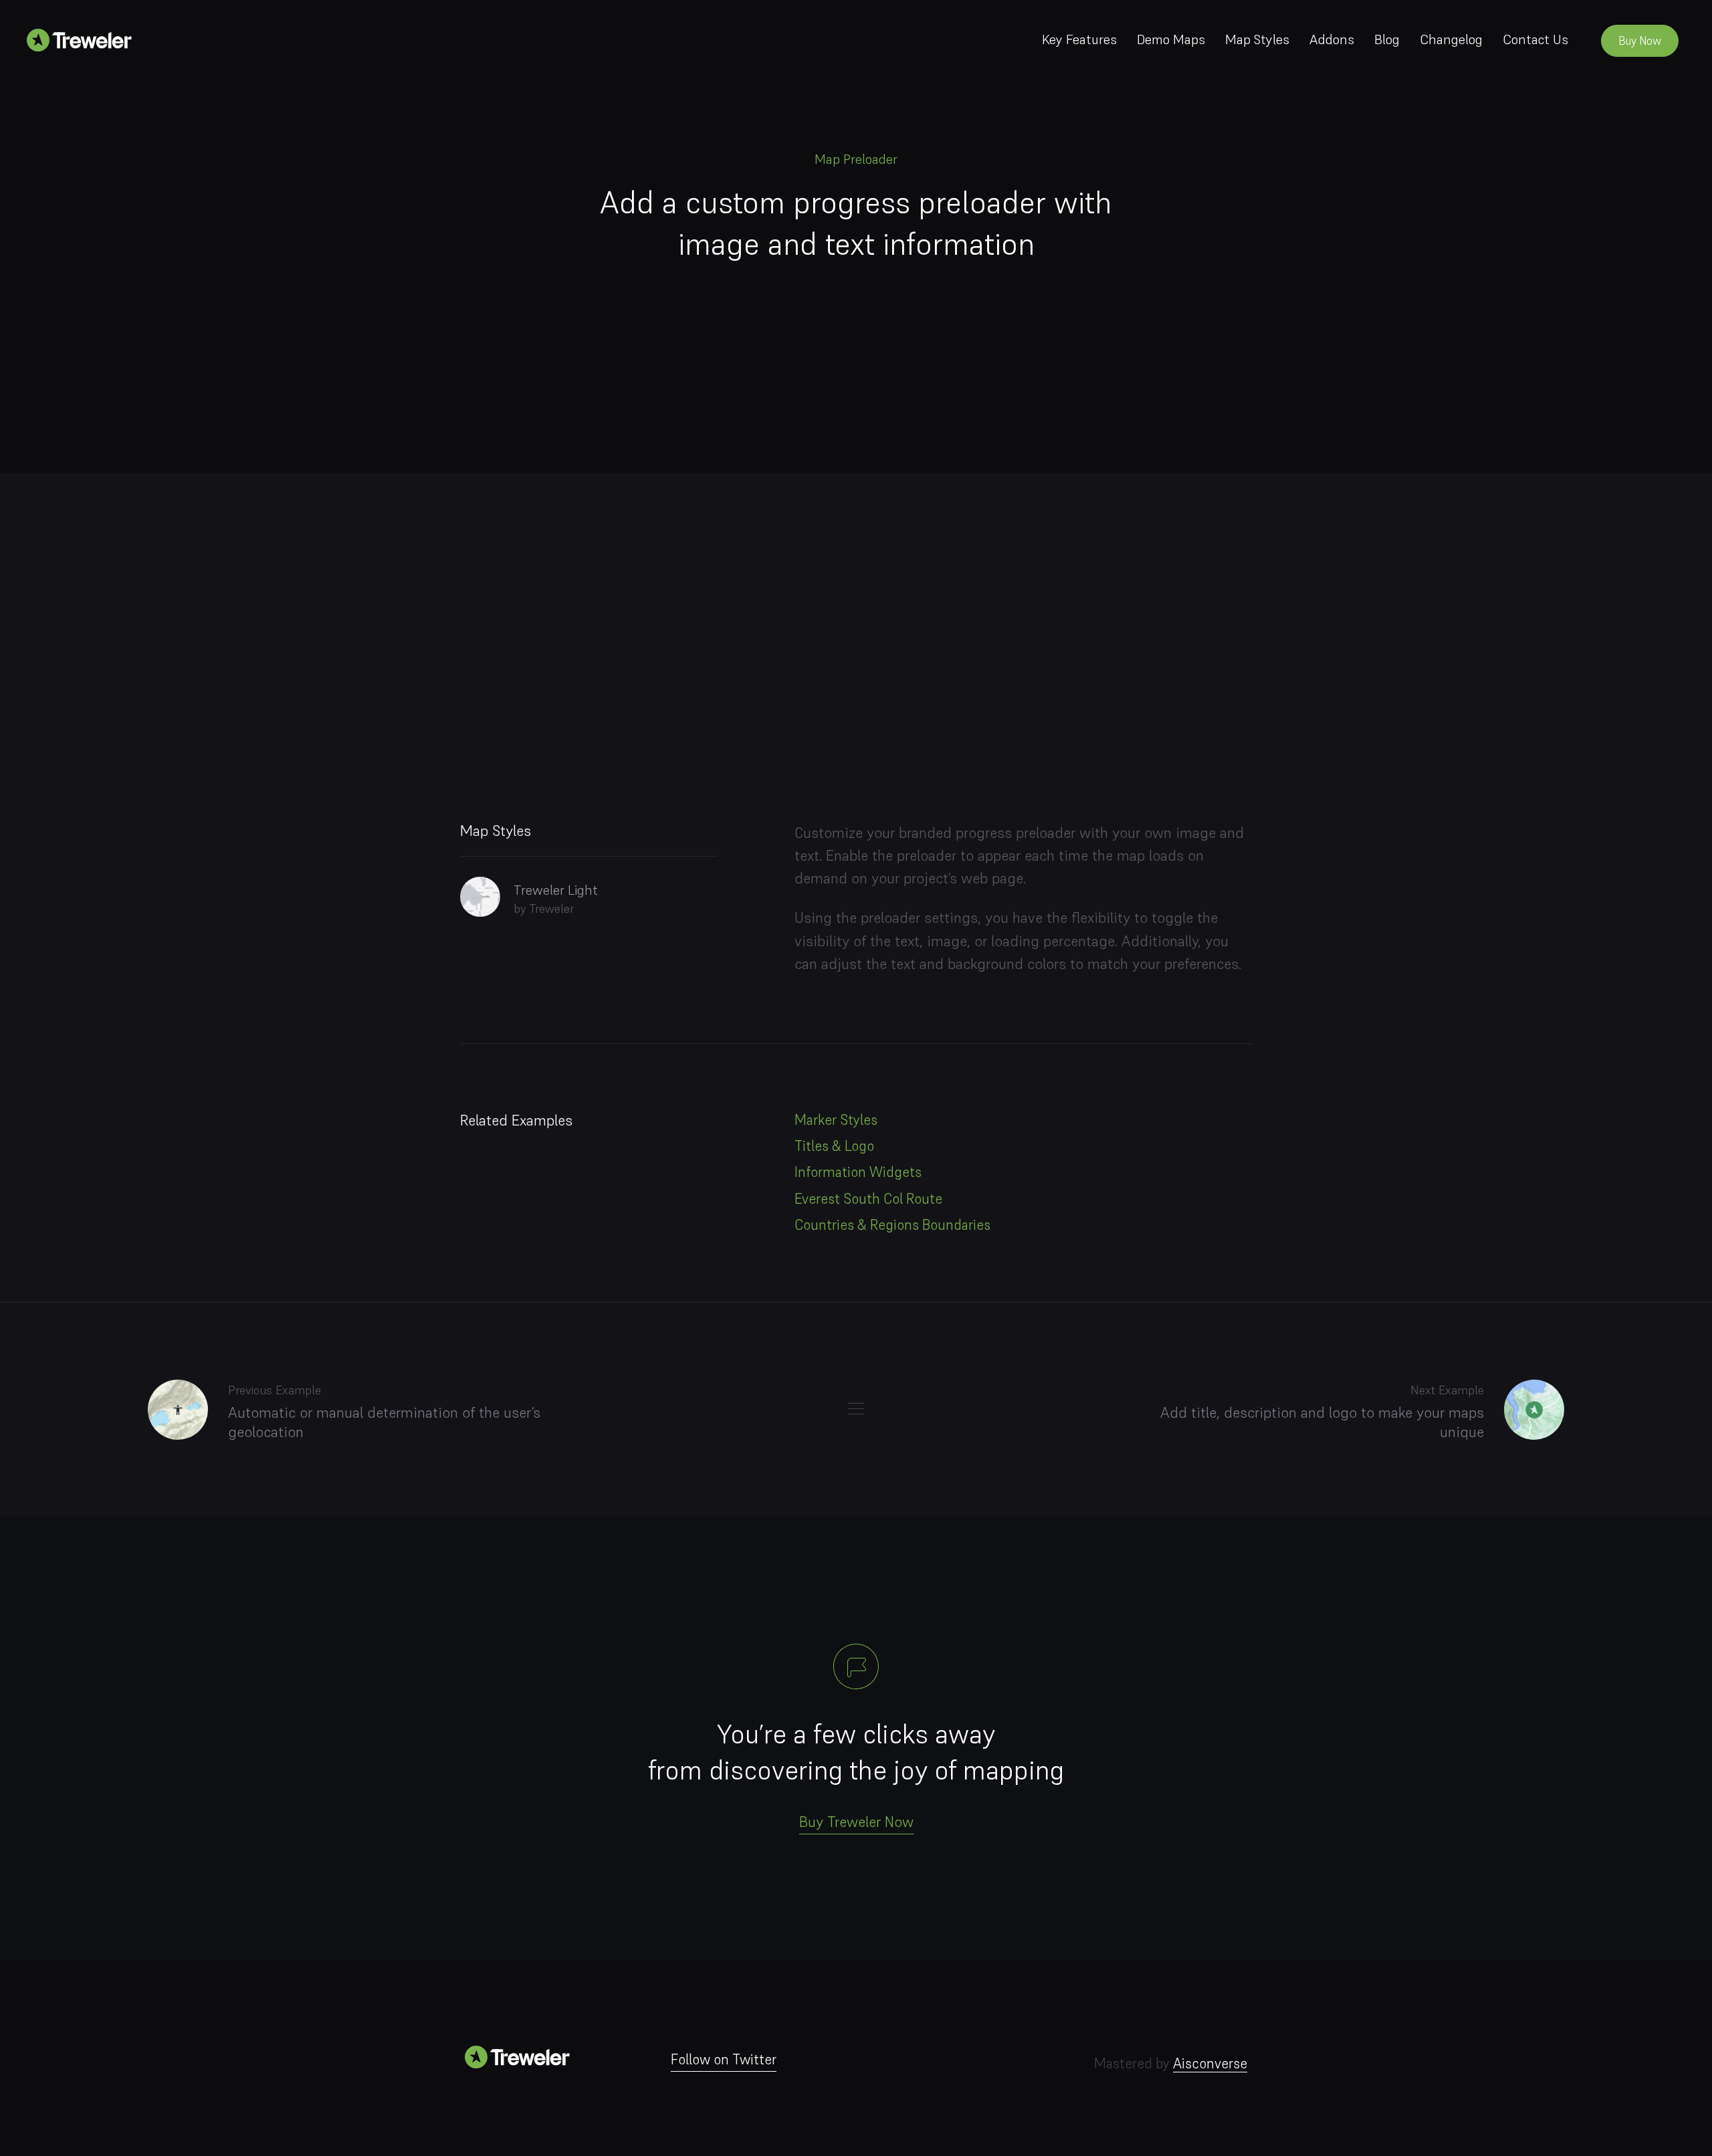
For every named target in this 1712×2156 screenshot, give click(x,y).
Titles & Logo (834, 1146)
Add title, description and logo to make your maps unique (1322, 1422)
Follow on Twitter (724, 2059)
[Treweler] (84, 39)
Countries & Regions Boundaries (892, 1225)
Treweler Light (556, 890)
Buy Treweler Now (856, 1822)
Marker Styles (836, 1120)
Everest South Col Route (868, 1199)
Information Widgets (858, 1172)
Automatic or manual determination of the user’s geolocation (384, 1422)
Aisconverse (1210, 2063)
